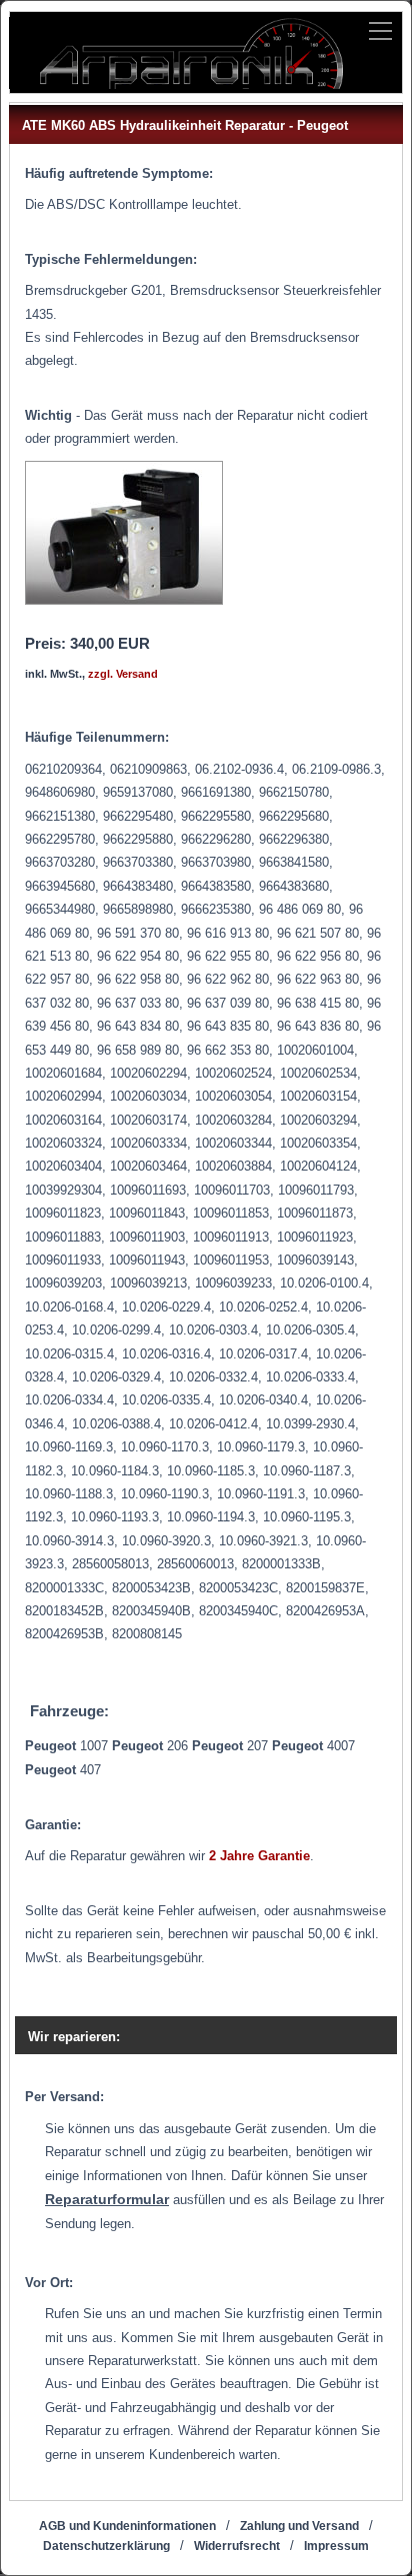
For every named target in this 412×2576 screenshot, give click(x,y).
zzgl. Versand (123, 674)
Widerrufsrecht (237, 2546)
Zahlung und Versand (299, 2526)
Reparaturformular (107, 2199)
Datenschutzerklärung (106, 2546)
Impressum (336, 2546)
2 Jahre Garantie (259, 1856)
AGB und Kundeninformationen (127, 2526)
